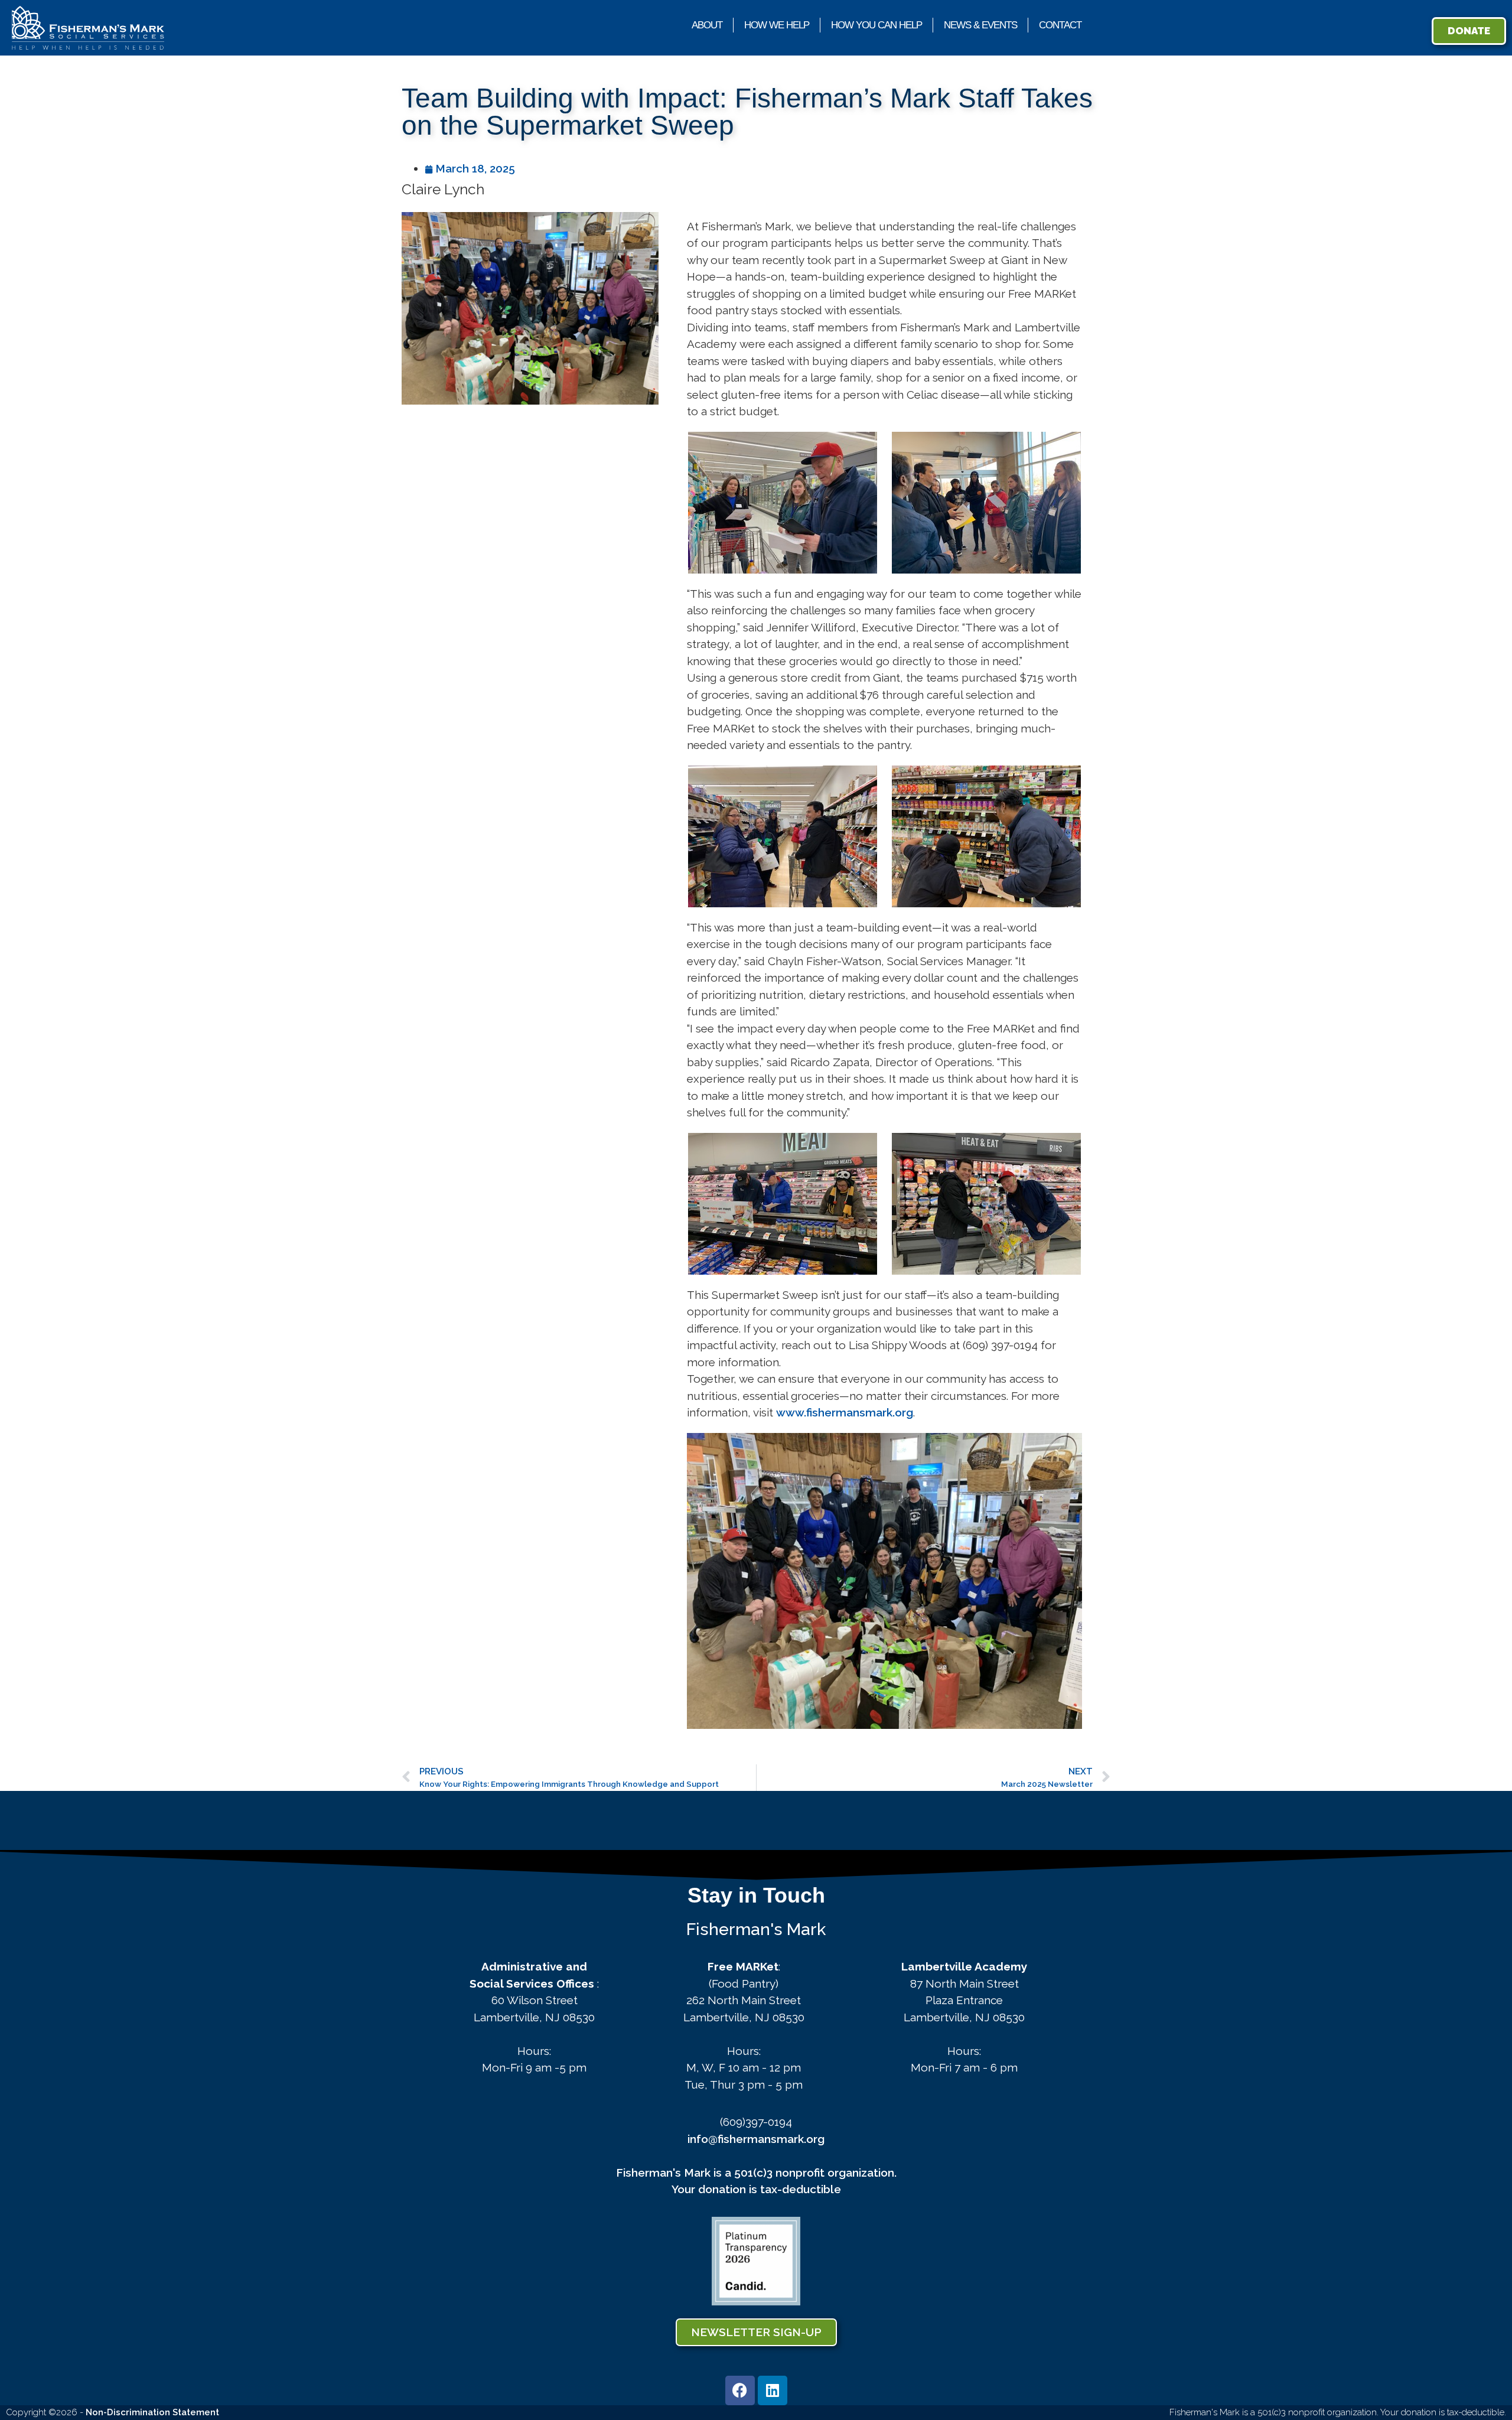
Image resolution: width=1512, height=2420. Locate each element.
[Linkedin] (773, 2390)
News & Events (980, 25)
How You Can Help (876, 25)
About (707, 25)
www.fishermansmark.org (845, 1412)
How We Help (777, 25)
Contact (1060, 25)
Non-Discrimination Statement (152, 2412)
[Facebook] (740, 2390)
